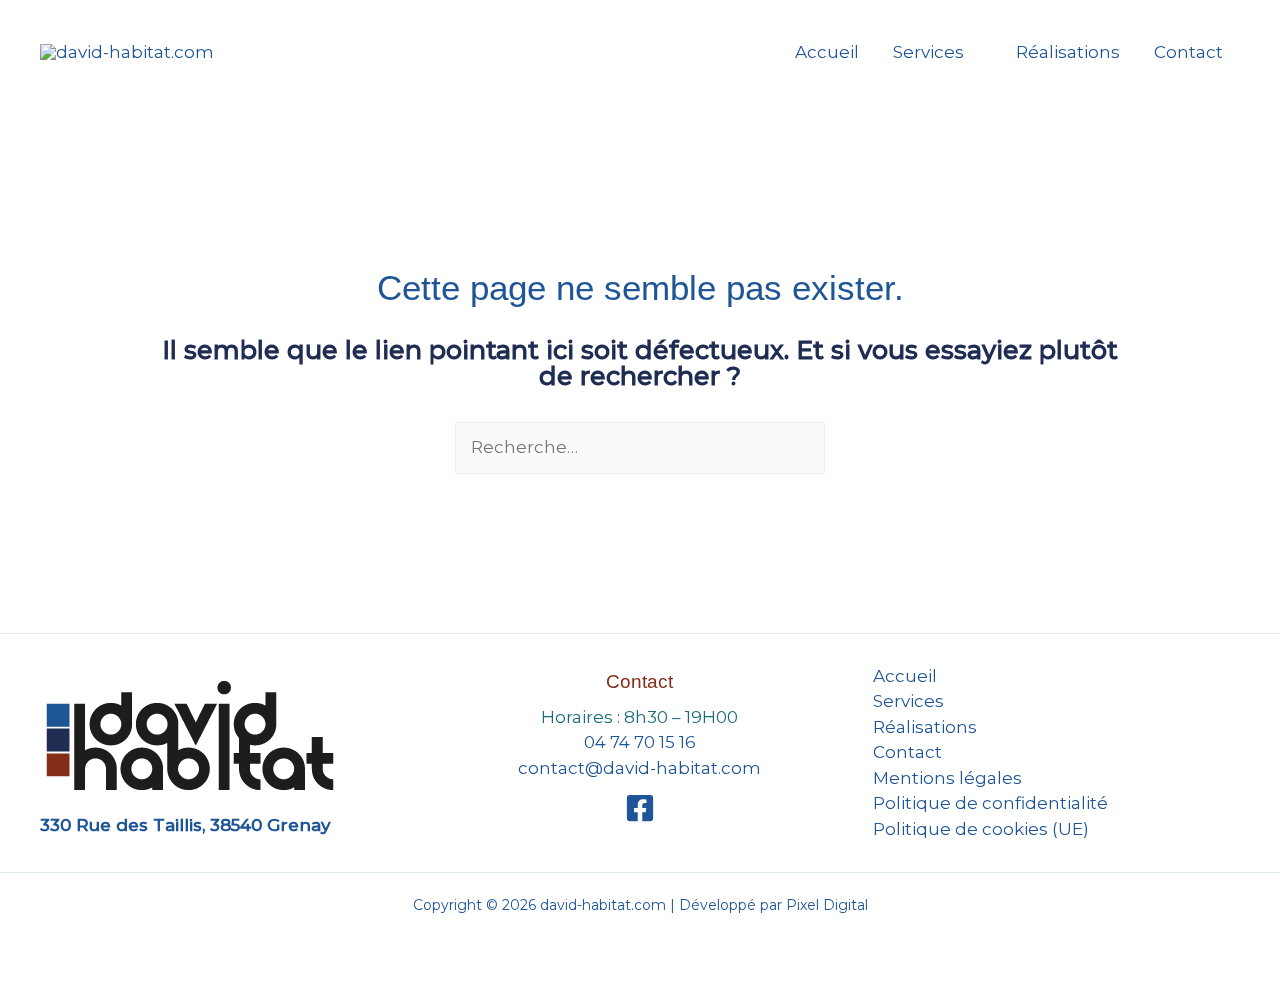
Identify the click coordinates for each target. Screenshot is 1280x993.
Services (928, 52)
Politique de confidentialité (990, 803)
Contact (1188, 52)
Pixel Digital (827, 905)
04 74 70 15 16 (640, 742)
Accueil (827, 52)
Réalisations (1068, 52)
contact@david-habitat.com (639, 768)
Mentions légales (947, 778)
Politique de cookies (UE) (981, 829)
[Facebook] (640, 808)
